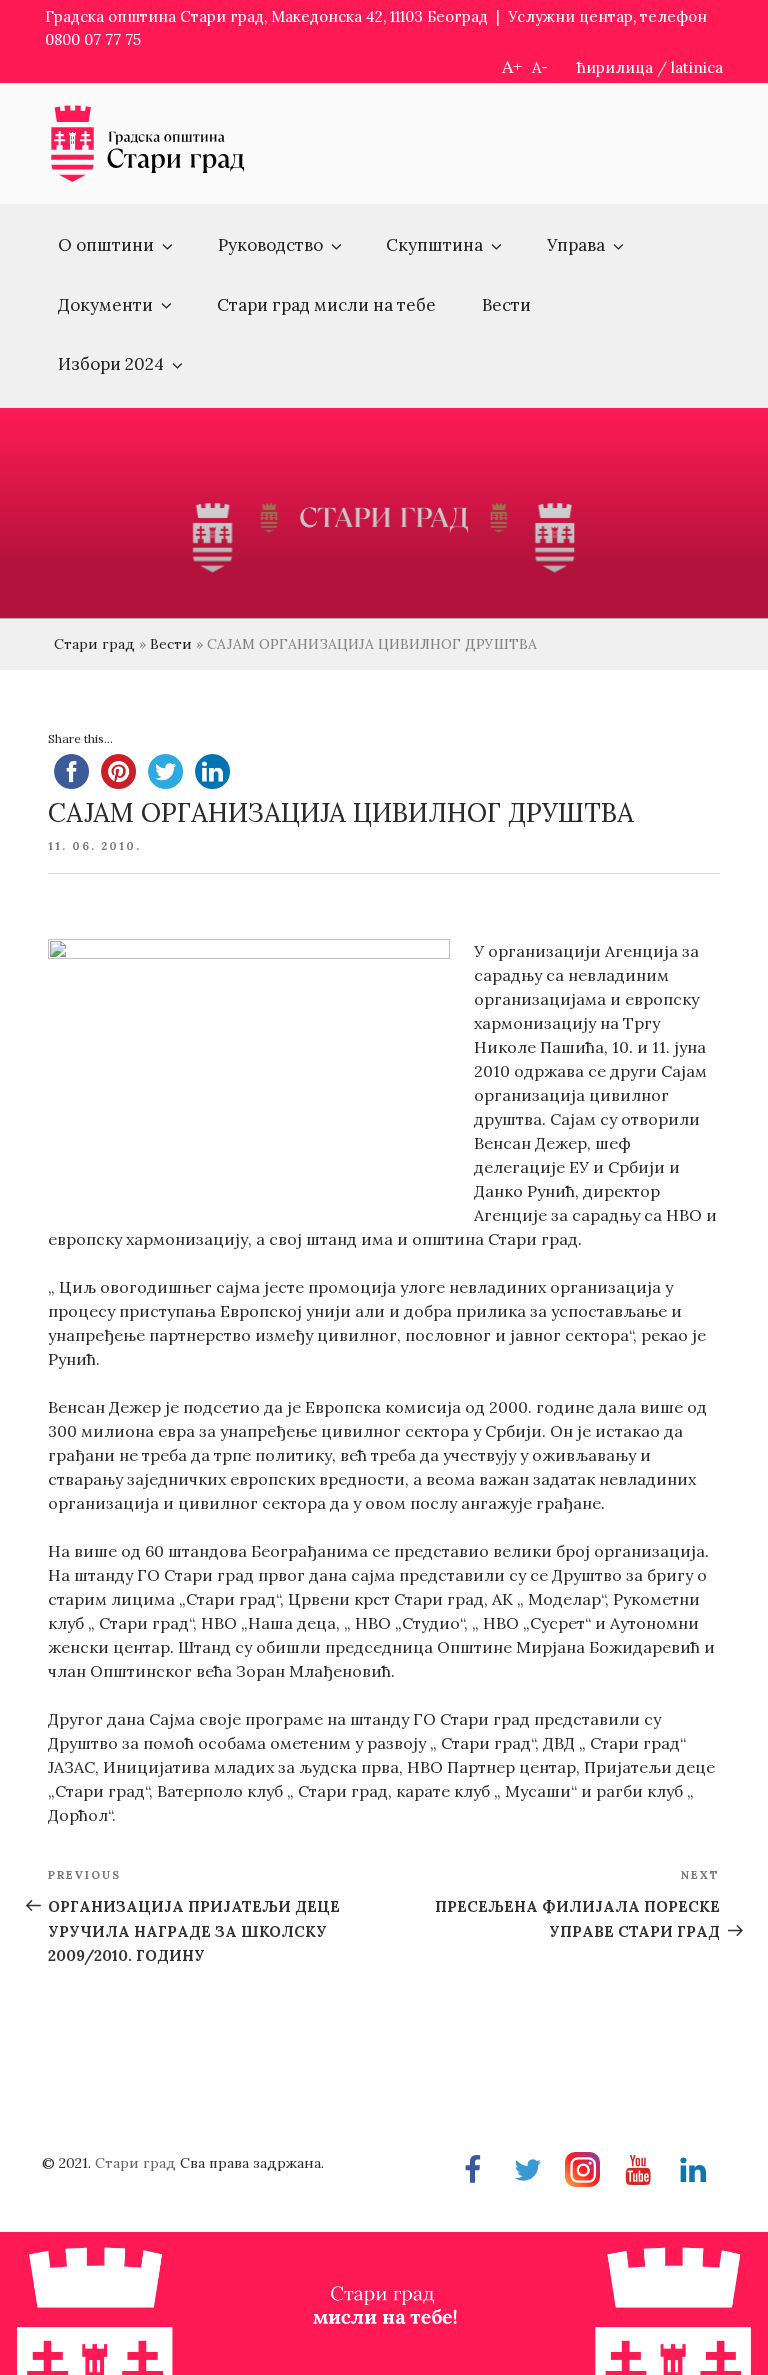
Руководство (270, 245)
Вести (506, 305)
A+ (512, 66)
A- (540, 67)
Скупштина (434, 245)
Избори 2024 (111, 364)
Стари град (94, 644)
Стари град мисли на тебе (326, 305)
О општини (106, 245)
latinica (697, 67)
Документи (105, 305)
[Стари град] (148, 179)
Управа (576, 245)
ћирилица (615, 67)
